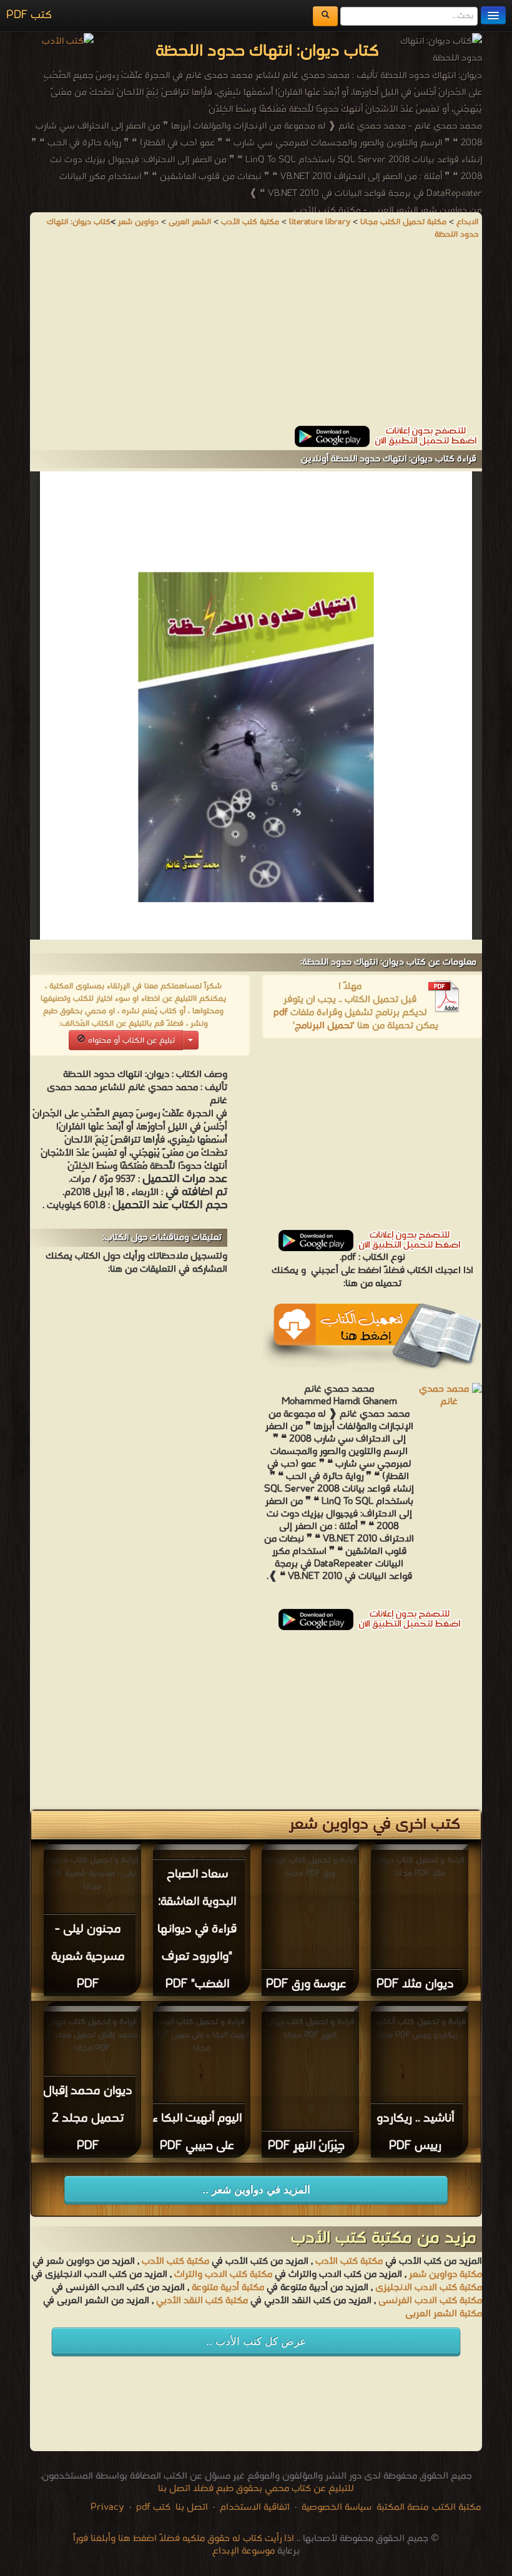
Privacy (107, 2507)
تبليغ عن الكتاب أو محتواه (130, 1040)
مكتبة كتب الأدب (349, 2261)
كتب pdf (153, 2507)
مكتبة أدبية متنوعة (228, 2288)
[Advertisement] (256, 338)
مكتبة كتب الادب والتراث (223, 2274)
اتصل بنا (190, 2507)
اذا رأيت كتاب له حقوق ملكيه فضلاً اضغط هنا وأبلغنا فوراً (184, 2539)
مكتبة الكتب (456, 2507)
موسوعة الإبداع (244, 2551)
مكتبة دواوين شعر (446, 2274)
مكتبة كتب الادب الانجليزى (429, 2288)
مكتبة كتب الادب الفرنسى (430, 2301)
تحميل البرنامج (324, 1026)
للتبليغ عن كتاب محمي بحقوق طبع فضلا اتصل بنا (256, 2489)
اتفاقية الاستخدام (254, 2507)
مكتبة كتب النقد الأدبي (201, 2301)
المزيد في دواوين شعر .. (256, 2190)
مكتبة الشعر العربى (444, 2314)
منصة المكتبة (402, 2507)
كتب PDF (29, 15)
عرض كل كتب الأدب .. (256, 2342)
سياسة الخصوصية (337, 2507)
